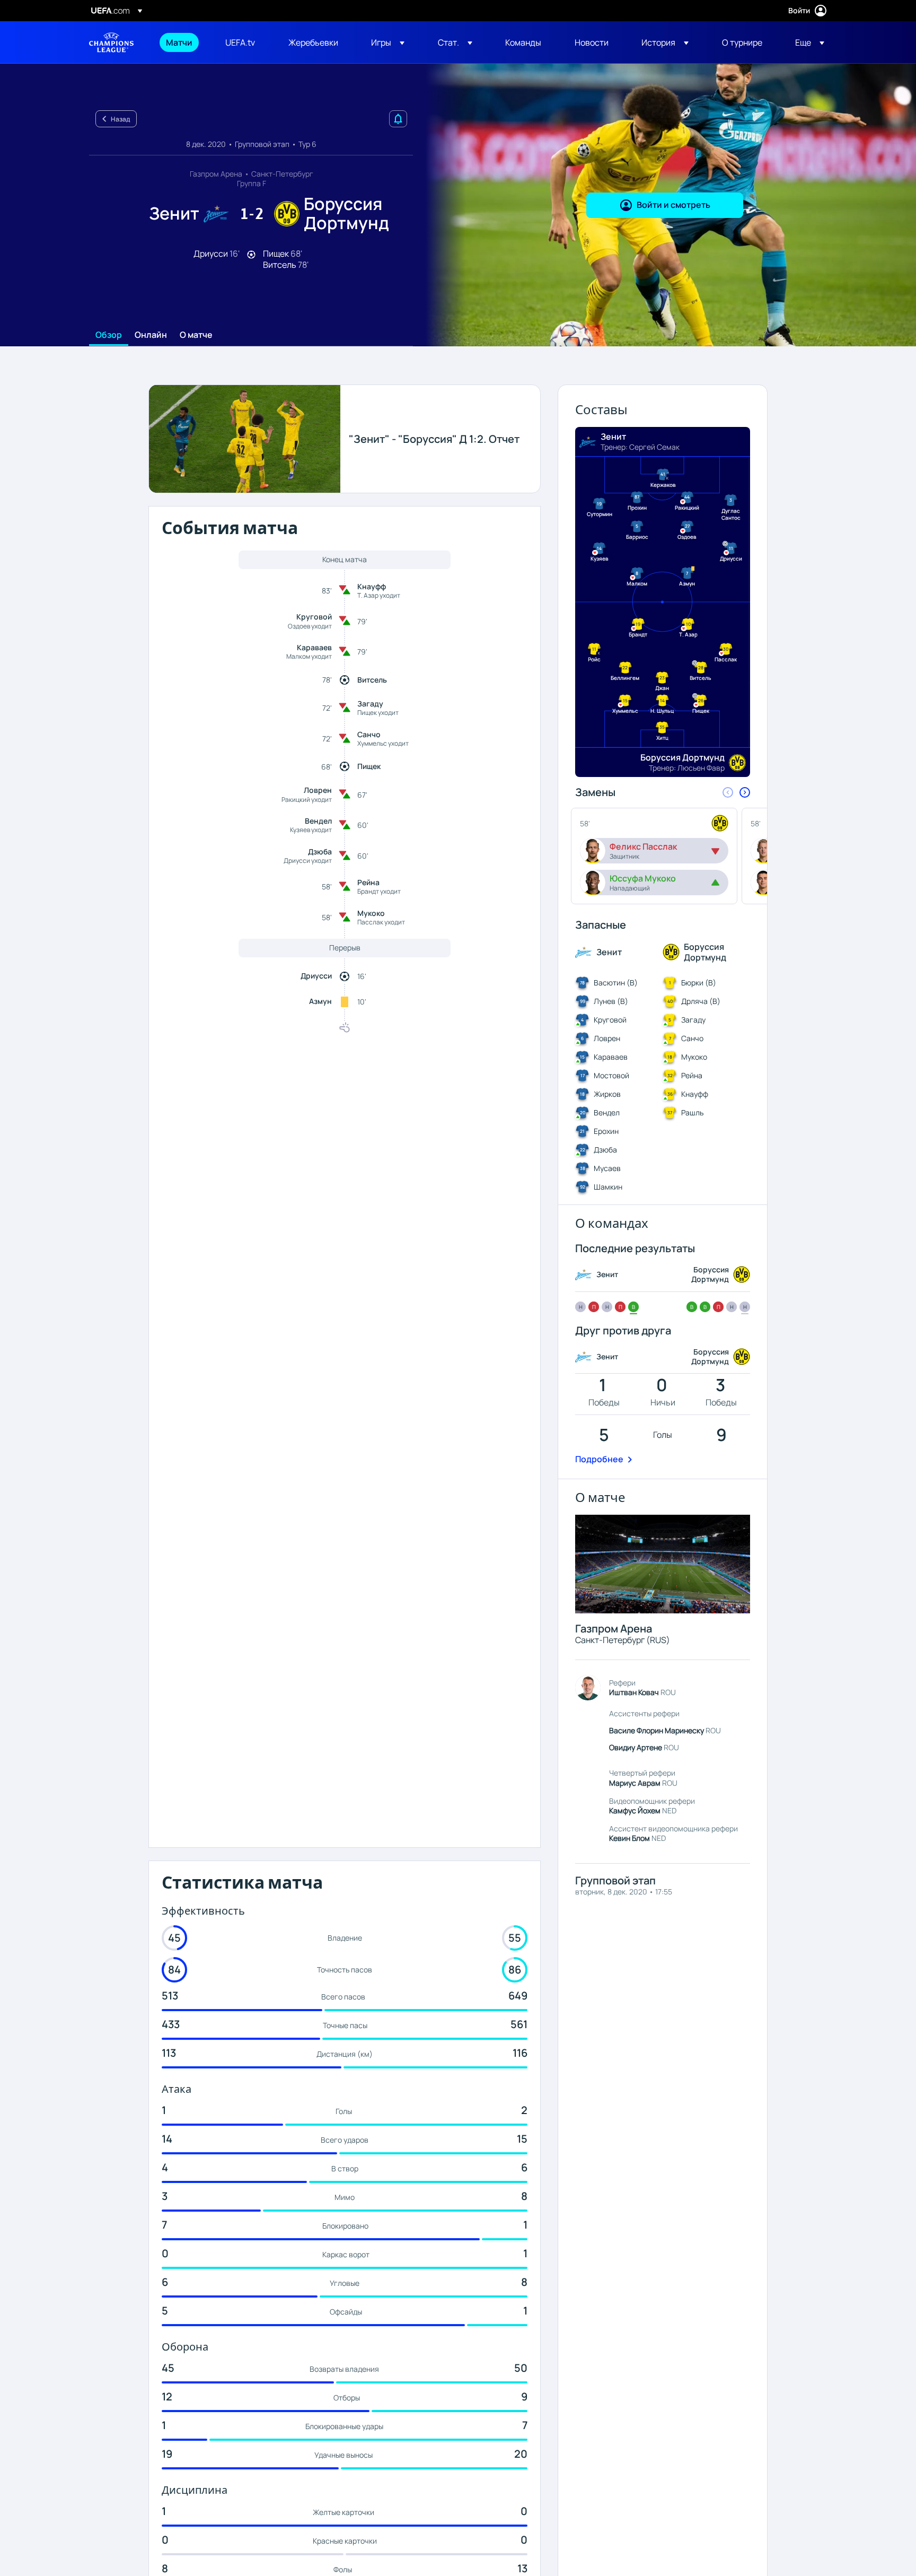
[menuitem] (182, 42)
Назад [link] (120, 119)
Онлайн (151, 335)
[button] (388, 42)
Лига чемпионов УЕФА (111, 42)
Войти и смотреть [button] (673, 205)
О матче (196, 335)
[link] (179, 42)
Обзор (109, 335)
